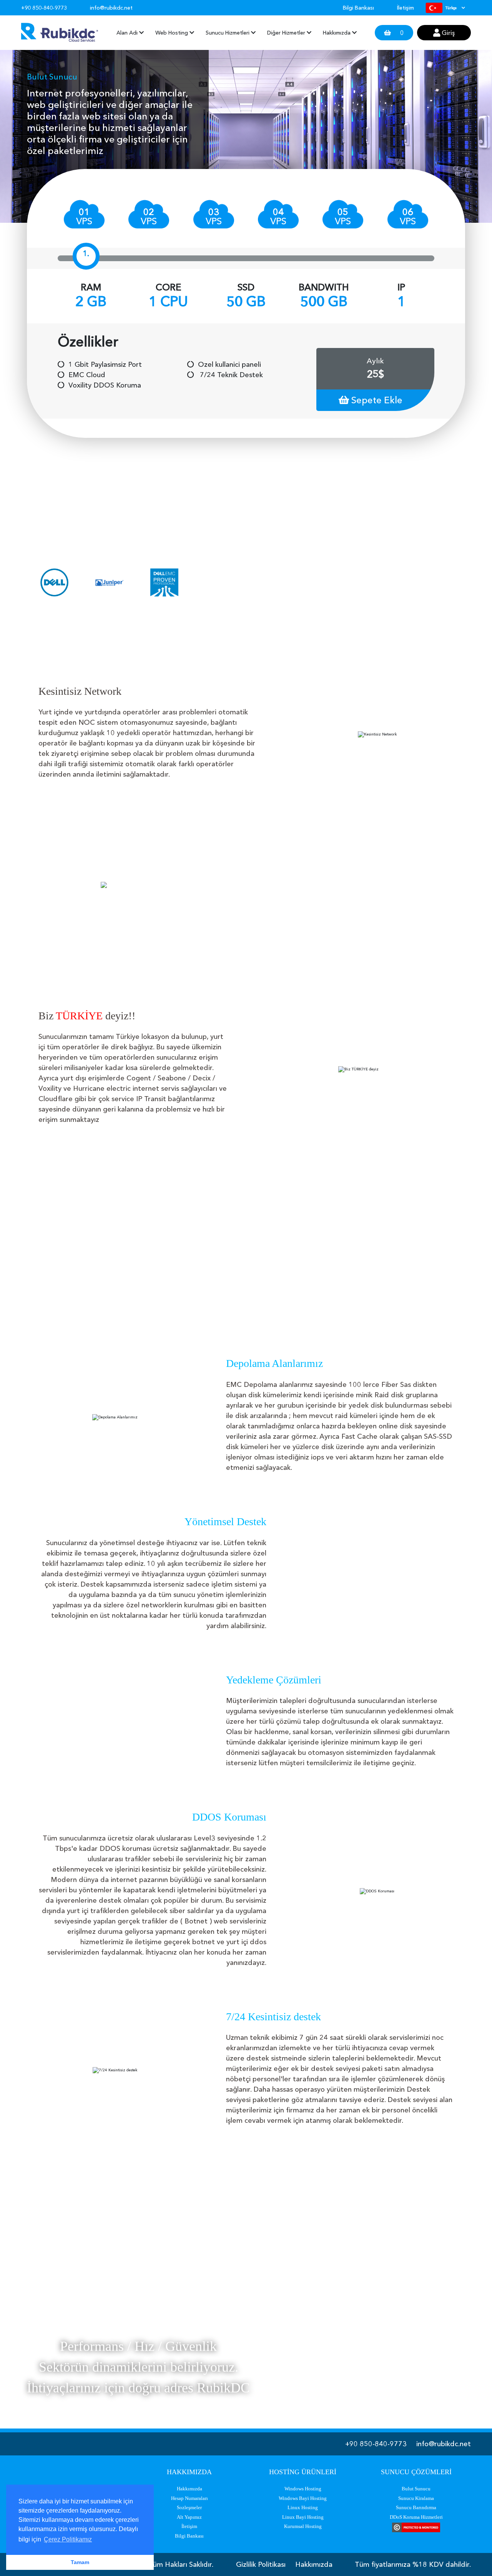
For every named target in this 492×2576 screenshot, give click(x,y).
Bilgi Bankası (358, 8)
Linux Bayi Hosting (303, 2517)
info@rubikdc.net (444, 2444)
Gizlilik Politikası (261, 2564)
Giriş (447, 33)
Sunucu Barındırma (416, 2507)
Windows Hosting (303, 2489)
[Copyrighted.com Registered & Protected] (416, 2527)
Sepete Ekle (376, 400)
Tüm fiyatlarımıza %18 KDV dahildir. (413, 2564)
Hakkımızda (189, 2489)
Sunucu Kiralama (416, 2498)
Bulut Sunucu (416, 2489)
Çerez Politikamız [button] (68, 2539)
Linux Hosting (303, 2507)
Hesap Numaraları (189, 2498)
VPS (84, 216)
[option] (54, 582)
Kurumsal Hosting (303, 2526)
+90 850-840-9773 (376, 2444)
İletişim (406, 8)
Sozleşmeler (189, 2507)
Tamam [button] (80, 2562)
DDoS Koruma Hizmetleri (416, 2517)
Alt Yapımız (189, 2517)
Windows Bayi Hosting (303, 2498)
